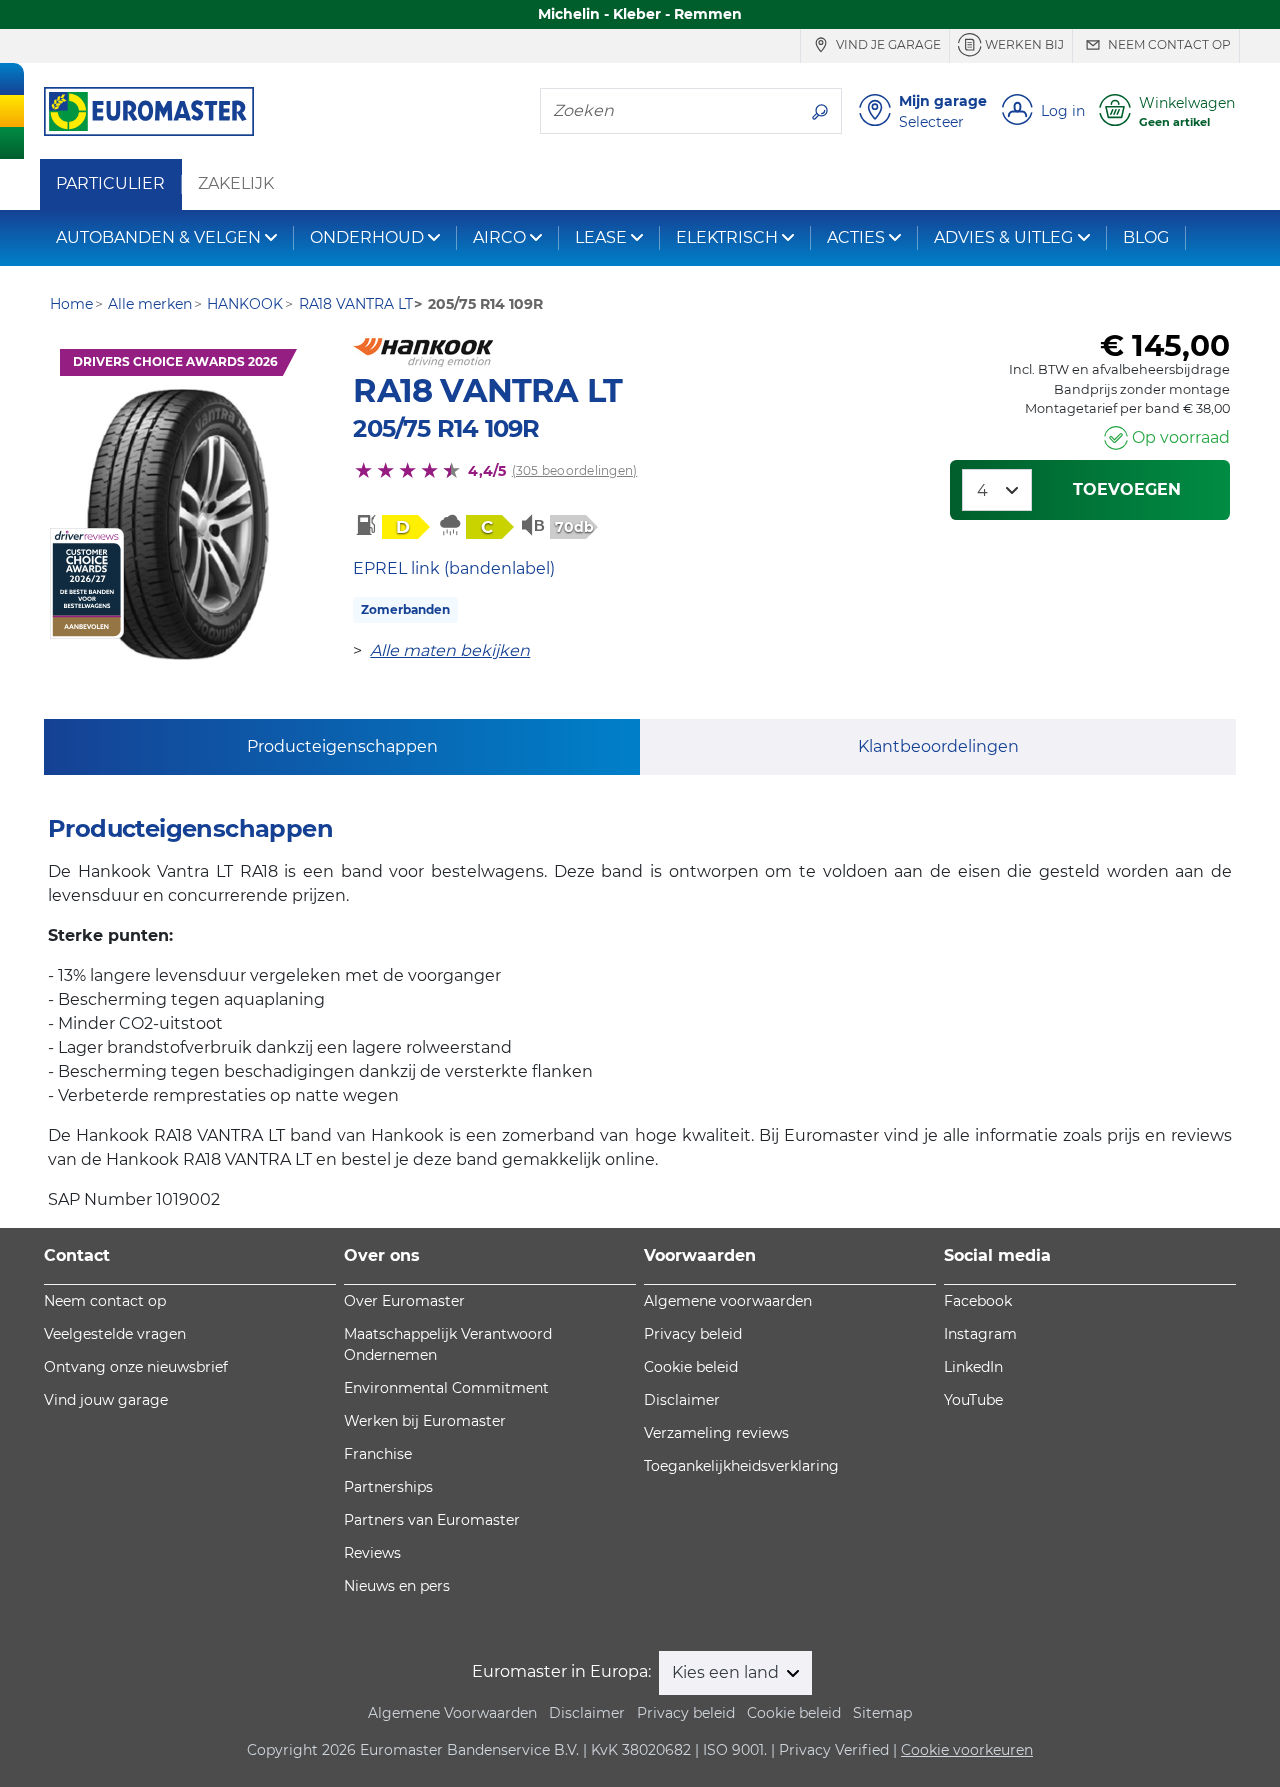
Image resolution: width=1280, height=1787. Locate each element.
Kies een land (727, 1672)
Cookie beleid (691, 1367)
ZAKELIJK (236, 184)
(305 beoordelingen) (575, 470)
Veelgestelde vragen (115, 1334)
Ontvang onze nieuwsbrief (136, 1367)
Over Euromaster (404, 1301)
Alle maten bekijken (450, 650)
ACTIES (856, 237)
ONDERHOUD (367, 237)
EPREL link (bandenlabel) (454, 568)
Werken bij (1023, 44)
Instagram (980, 1334)
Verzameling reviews (716, 1433)
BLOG (1146, 237)
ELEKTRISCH (727, 237)
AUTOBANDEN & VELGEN (158, 237)
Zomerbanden (405, 609)
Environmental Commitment (446, 1388)
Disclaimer (682, 1400)
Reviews (372, 1553)
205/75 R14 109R (446, 428)
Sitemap (882, 1713)
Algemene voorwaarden (728, 1301)
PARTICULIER (110, 184)
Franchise (378, 1454)
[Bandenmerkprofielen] (178, 524)
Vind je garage (887, 44)
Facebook (978, 1301)
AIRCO (499, 237)
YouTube (973, 1400)
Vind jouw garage (106, 1400)
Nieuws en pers (397, 1586)
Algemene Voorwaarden (452, 1713)
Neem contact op (1168, 44)
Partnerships (388, 1487)
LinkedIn (973, 1367)
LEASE (601, 237)
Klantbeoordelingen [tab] (938, 746)
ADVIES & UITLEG (1003, 237)
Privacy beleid (693, 1334)
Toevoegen (1127, 489)
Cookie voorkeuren (967, 1750)
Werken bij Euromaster (425, 1421)
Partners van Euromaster (432, 1520)
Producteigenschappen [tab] (342, 746)
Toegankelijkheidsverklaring (741, 1466)
